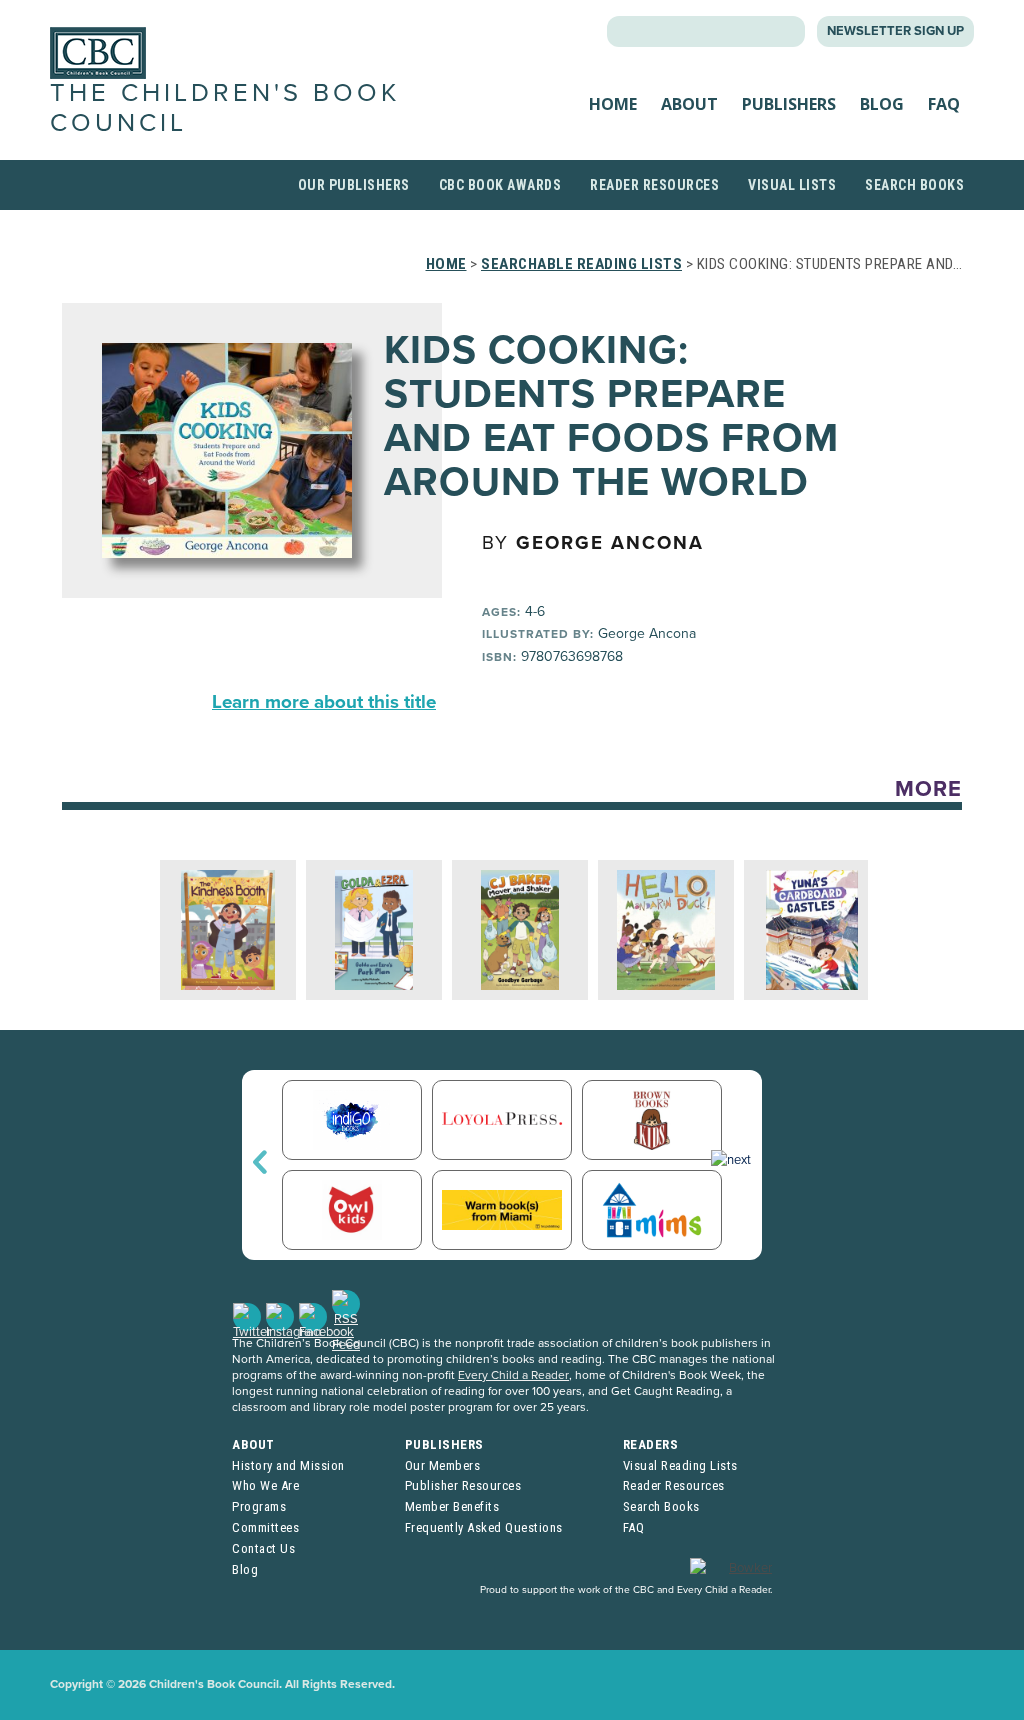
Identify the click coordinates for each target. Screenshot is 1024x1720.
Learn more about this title (324, 702)
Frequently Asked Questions (484, 1527)
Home (613, 104)
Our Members (443, 1465)
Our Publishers (354, 185)
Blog (882, 104)
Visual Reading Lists (680, 1465)
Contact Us (263, 1548)
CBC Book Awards (500, 185)
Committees (265, 1527)
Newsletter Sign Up (895, 31)
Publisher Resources (463, 1485)
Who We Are (265, 1485)
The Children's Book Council (225, 107)
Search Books (914, 185)
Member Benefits (452, 1506)
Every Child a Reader (513, 1375)
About (689, 104)
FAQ (944, 104)
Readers (651, 1444)
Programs (259, 1506)
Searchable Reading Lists (581, 264)
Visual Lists (792, 185)
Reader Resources (654, 185)
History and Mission (288, 1465)
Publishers (789, 104)
